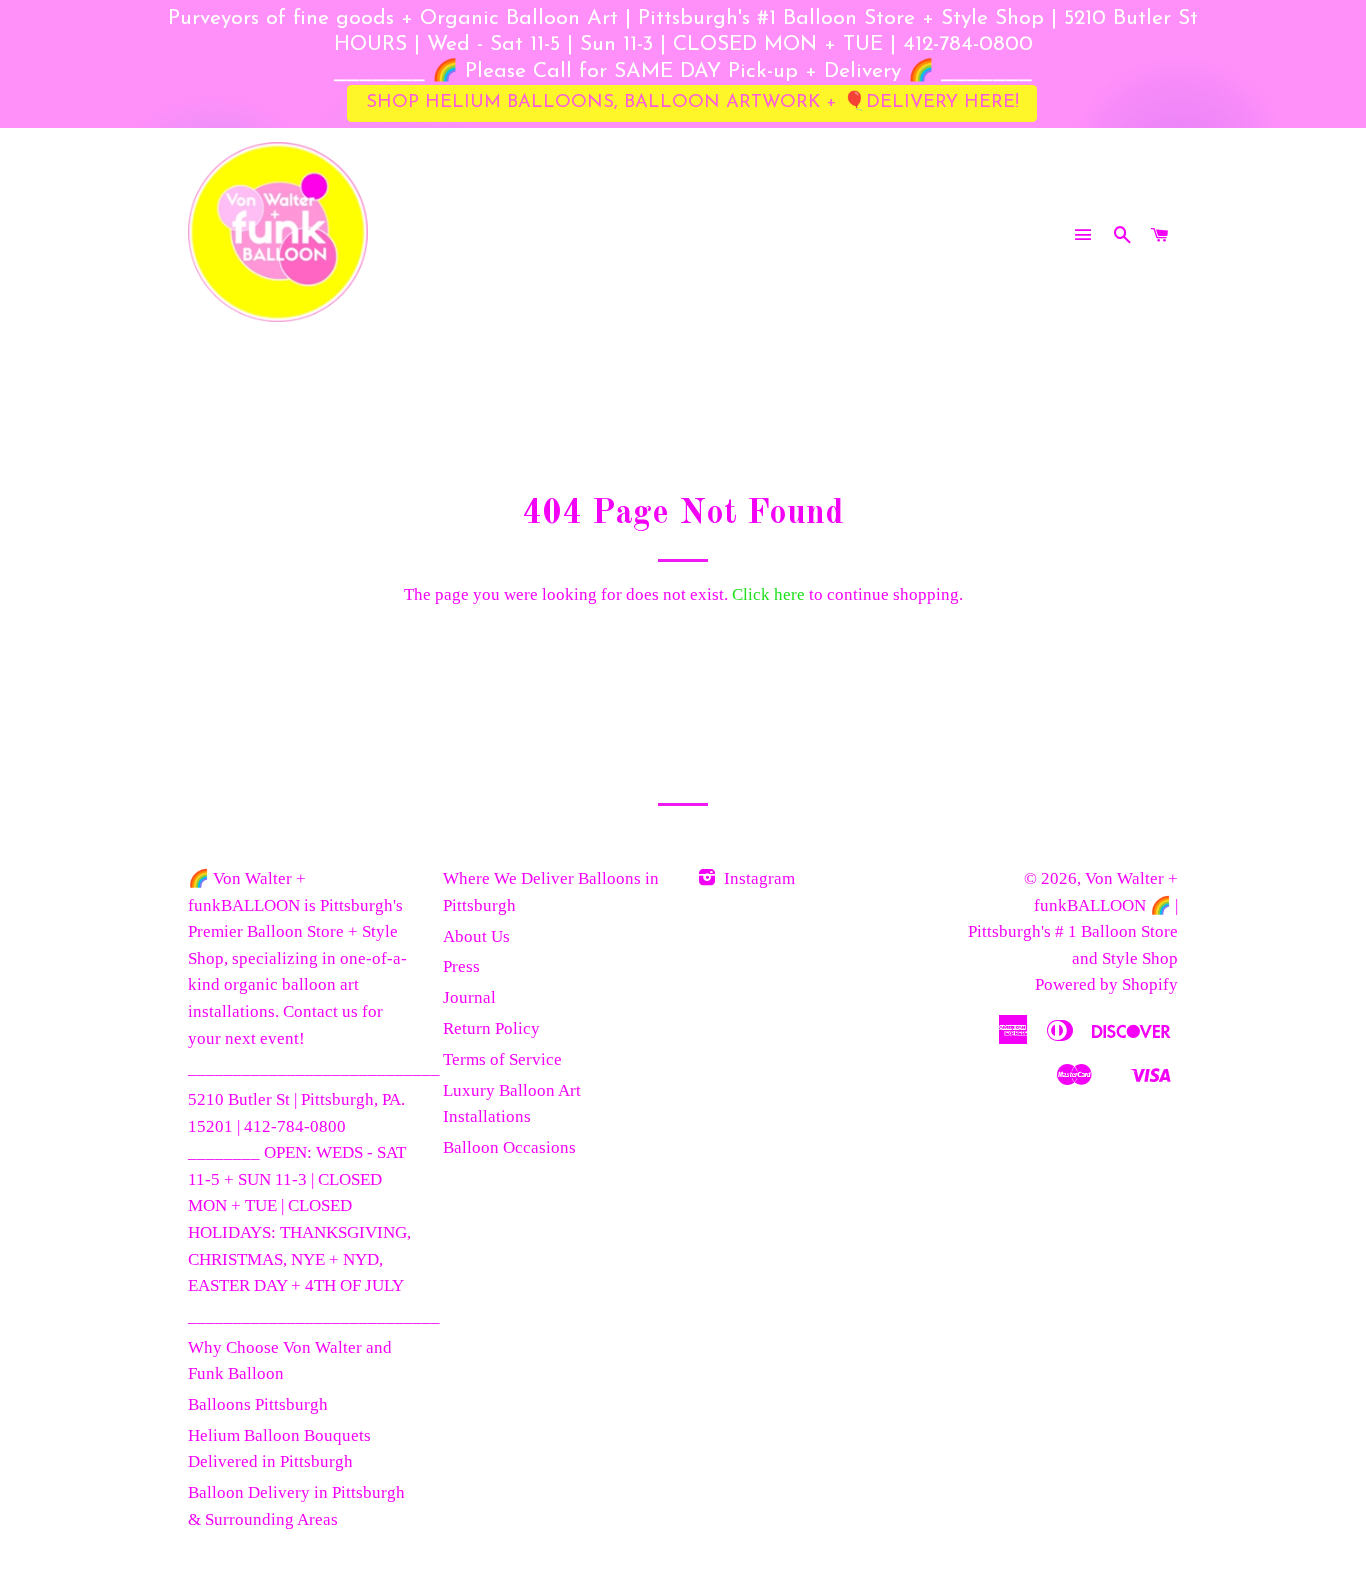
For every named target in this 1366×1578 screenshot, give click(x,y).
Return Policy (491, 1028)
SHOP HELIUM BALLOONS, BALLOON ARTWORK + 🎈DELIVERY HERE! (692, 102)
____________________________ (314, 1068)
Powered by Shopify (1106, 984)
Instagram (757, 878)
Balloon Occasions (509, 1147)
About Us (476, 936)
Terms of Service (502, 1059)
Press (461, 966)
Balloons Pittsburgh (258, 1404)
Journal (469, 997)
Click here (768, 594)
